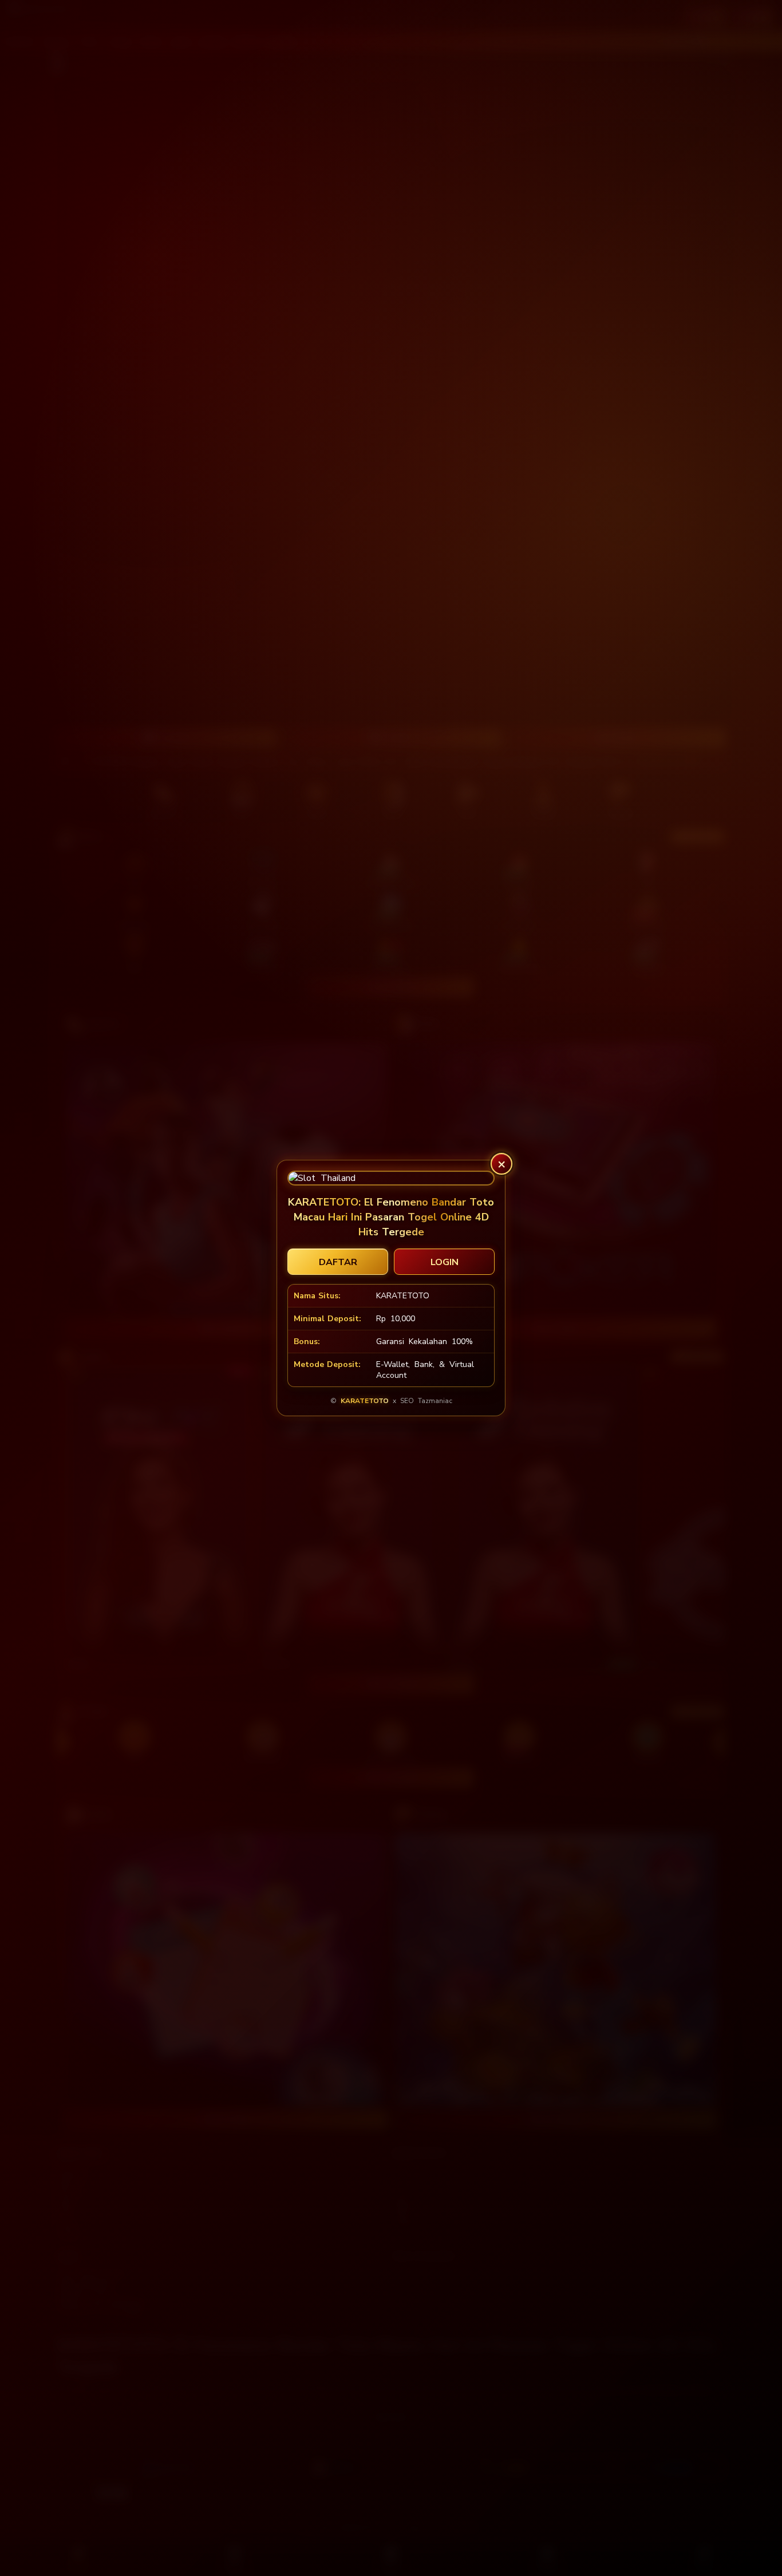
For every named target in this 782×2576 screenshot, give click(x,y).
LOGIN (445, 1262)
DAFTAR (338, 1262)
